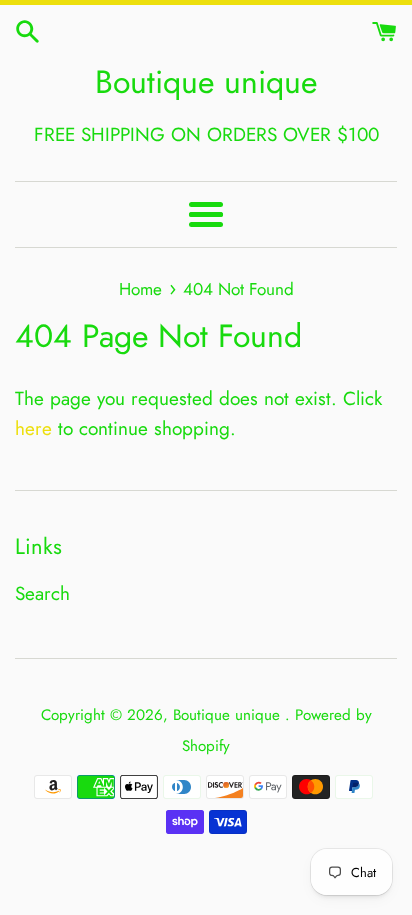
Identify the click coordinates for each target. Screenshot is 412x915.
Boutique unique (206, 82)
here (33, 428)
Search (42, 593)
